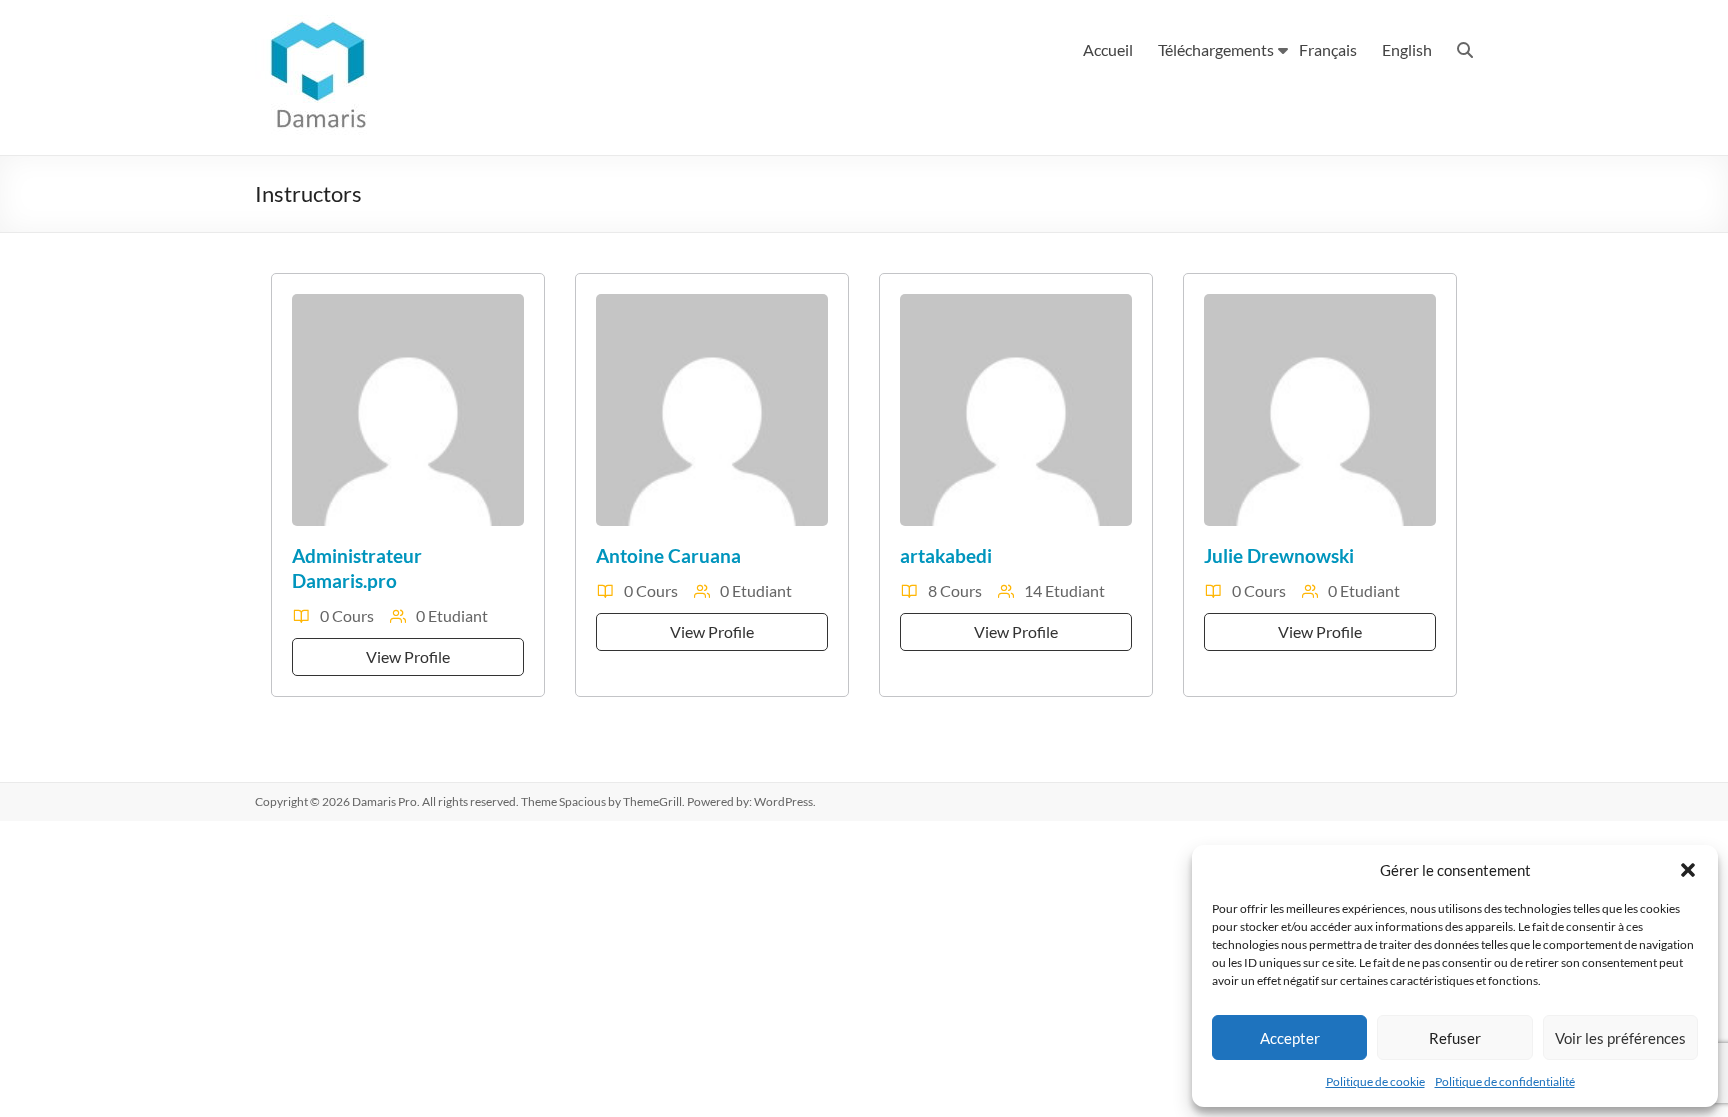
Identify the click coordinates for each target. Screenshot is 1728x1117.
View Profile (408, 656)
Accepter (1290, 1038)
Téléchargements (1216, 49)
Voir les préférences (1620, 1038)
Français (1328, 49)
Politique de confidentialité (1505, 1081)
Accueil (1108, 49)
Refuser (1455, 1038)
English (1407, 49)
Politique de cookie (1375, 1081)
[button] (1688, 870)
